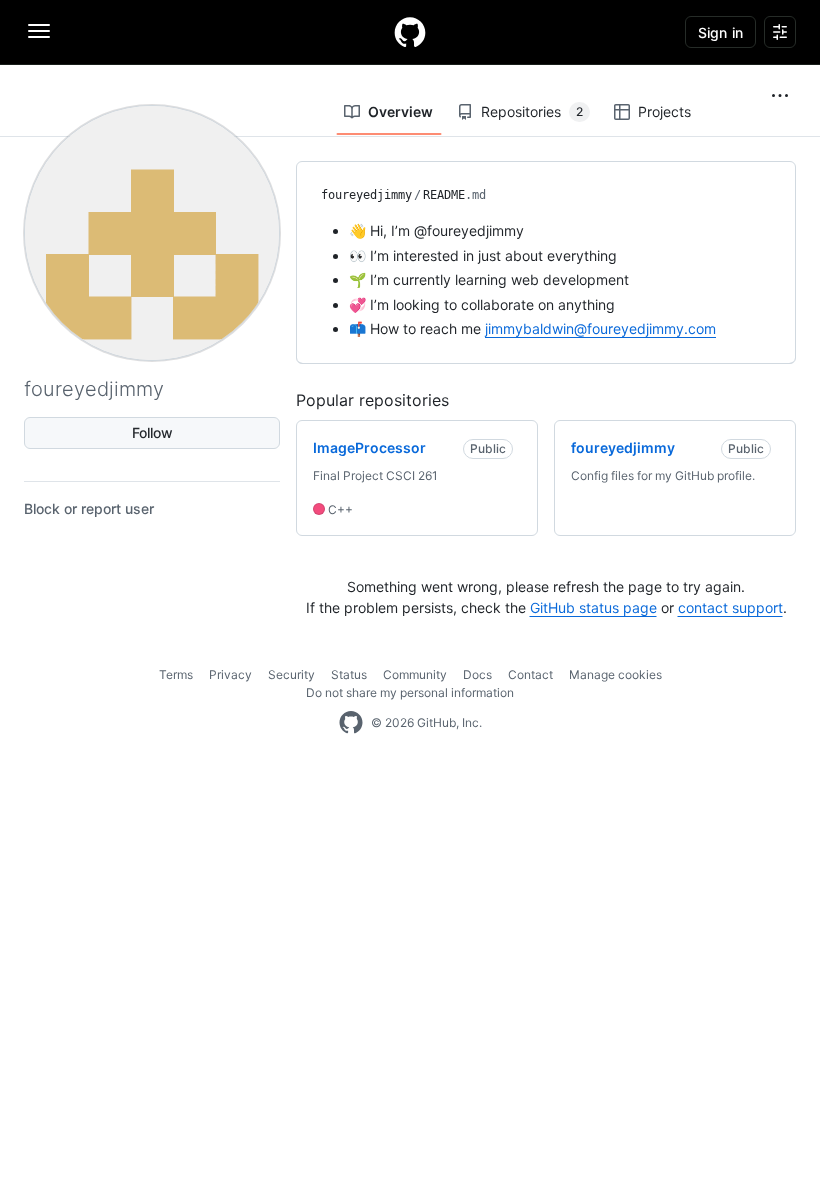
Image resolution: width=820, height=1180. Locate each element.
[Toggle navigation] (39, 31)
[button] (780, 96)
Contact (530, 674)
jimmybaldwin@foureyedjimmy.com (600, 328)
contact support (730, 607)
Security (291, 674)
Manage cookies (615, 674)
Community (415, 674)
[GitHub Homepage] (351, 723)
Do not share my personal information (410, 692)
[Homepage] (410, 32)
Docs (477, 674)
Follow (152, 432)
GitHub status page (593, 607)
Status (349, 674)
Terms (176, 674)
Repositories (532, 111)
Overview (400, 111)
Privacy (230, 674)
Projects (664, 111)
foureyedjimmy (366, 195)
